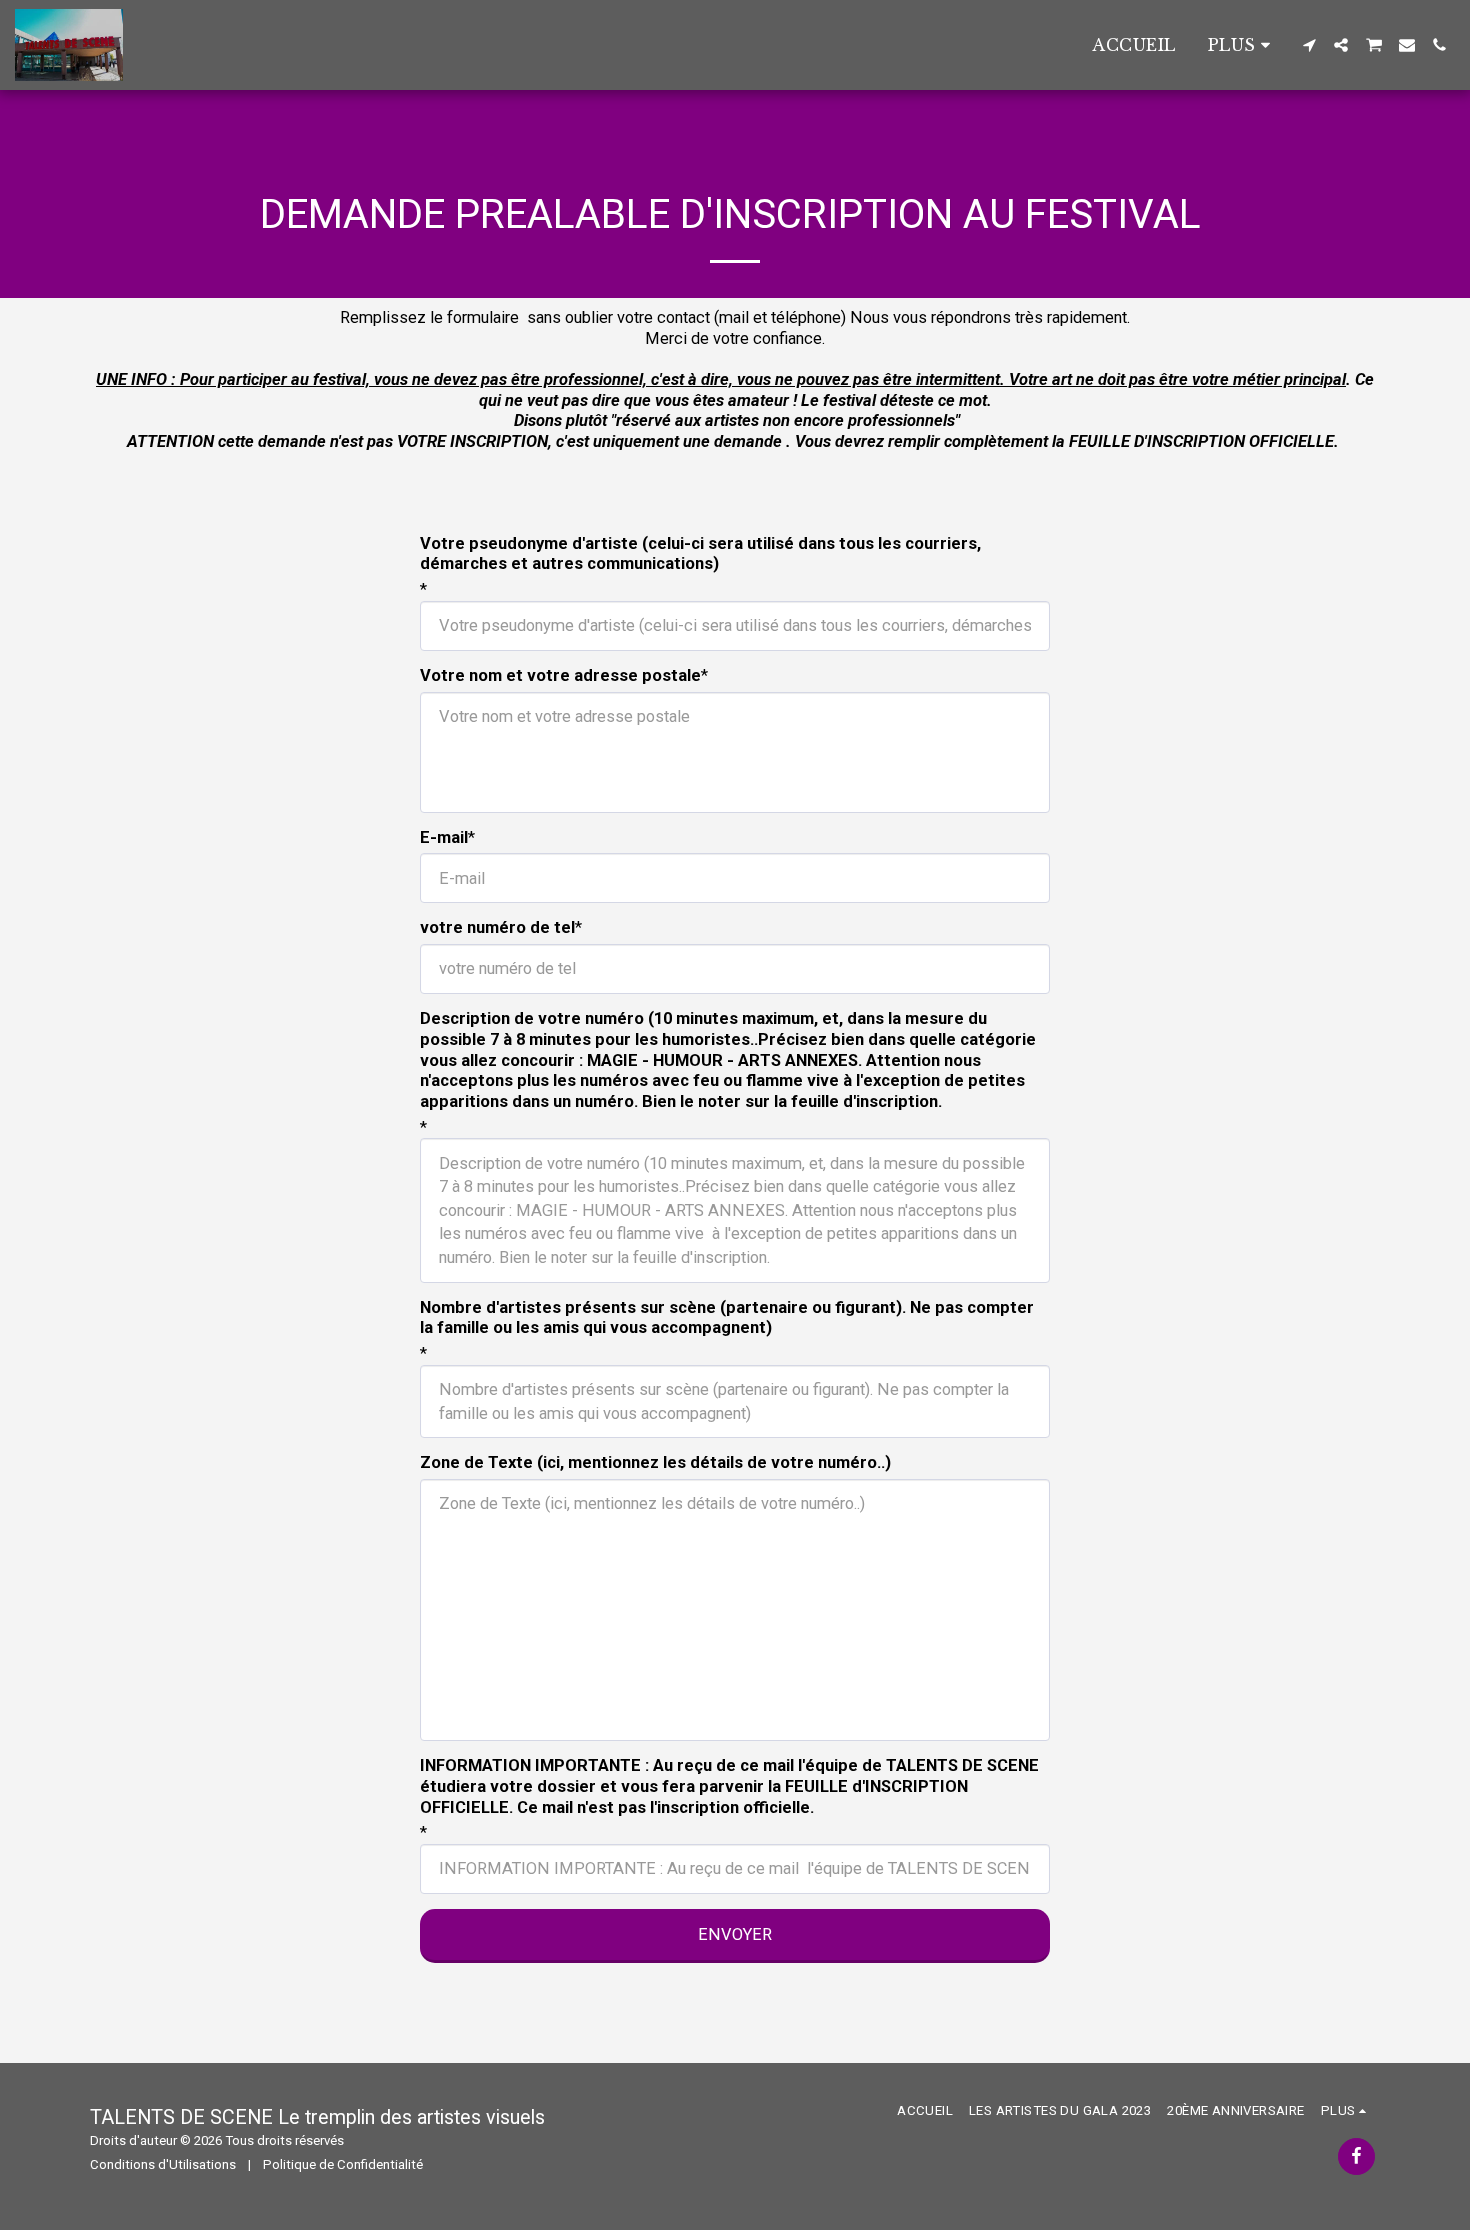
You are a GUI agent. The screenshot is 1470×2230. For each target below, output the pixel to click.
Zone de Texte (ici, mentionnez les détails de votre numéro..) (655, 1462)
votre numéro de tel (497, 927)
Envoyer (735, 1934)
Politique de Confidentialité (343, 2164)
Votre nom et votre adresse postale (560, 675)
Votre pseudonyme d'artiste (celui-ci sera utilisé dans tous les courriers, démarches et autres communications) (700, 554)
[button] (1309, 45)
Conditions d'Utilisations (163, 2164)
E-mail (444, 837)
